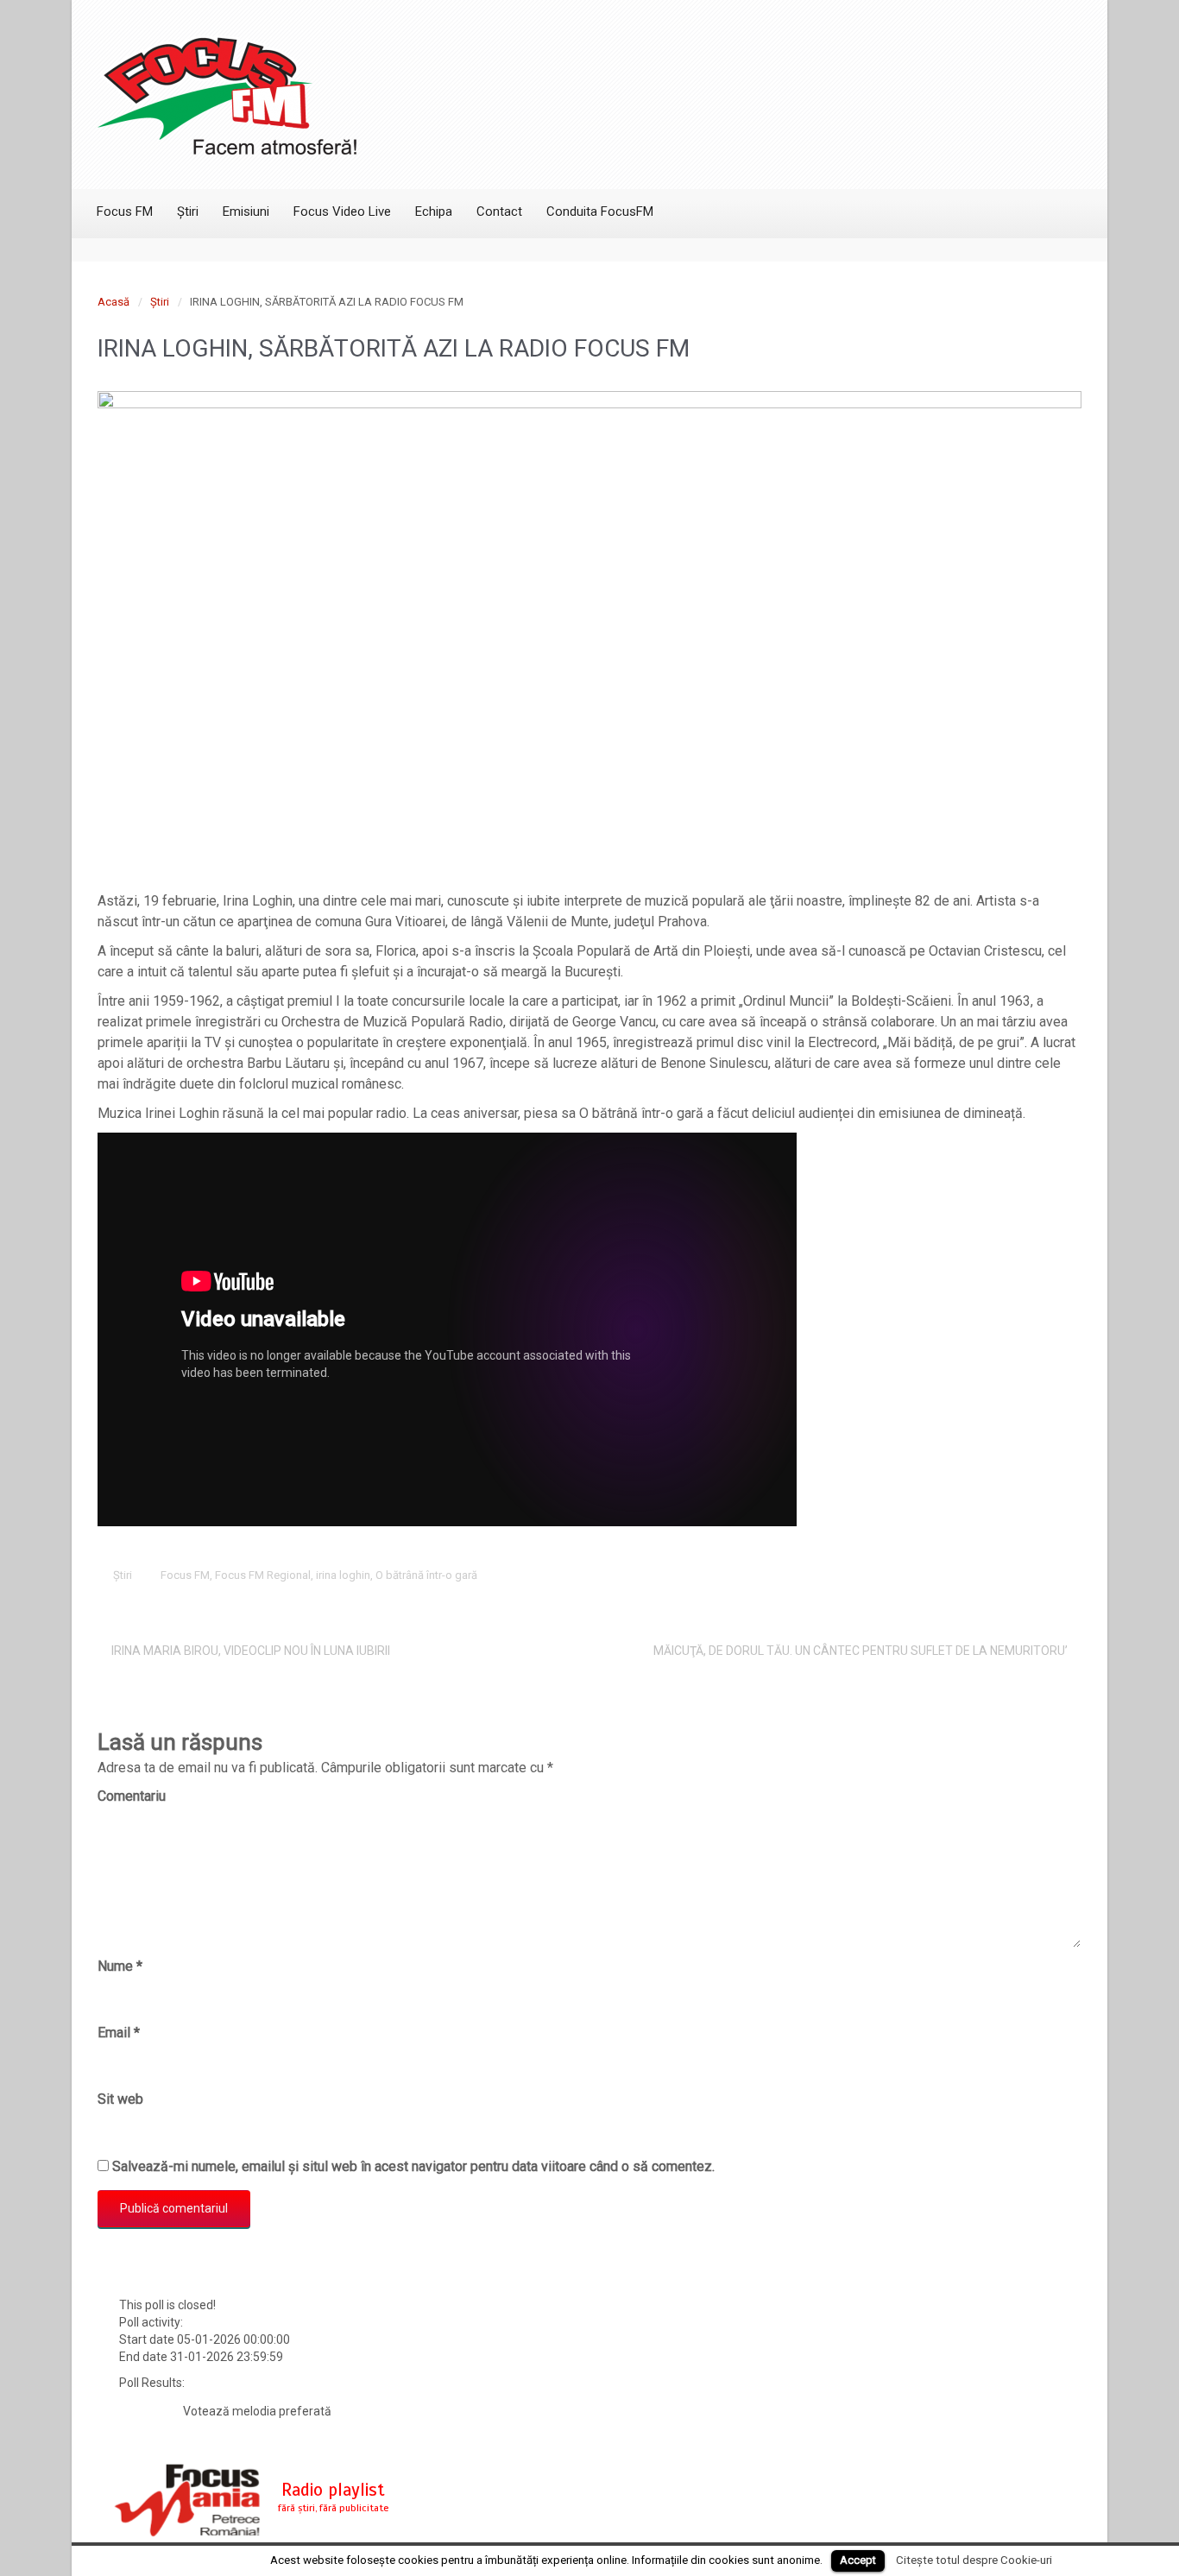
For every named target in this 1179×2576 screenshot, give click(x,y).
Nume (120, 1966)
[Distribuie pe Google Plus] (989, 1575)
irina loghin (343, 1575)
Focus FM (185, 1575)
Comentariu (132, 1796)
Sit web (120, 2099)
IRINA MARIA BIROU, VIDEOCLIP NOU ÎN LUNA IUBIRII (251, 1651)
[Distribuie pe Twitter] (936, 1575)
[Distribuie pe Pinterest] (1016, 1575)
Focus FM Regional (263, 1575)
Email (119, 2033)
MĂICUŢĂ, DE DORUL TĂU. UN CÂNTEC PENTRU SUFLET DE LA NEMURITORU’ (861, 1651)
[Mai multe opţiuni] (1069, 1575)
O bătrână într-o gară (426, 1575)
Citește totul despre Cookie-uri (974, 2560)
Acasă (113, 302)
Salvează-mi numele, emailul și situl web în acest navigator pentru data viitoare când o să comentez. (413, 2166)
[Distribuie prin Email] (1043, 1575)
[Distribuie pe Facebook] (962, 1575)
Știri (160, 302)
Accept (858, 2560)
